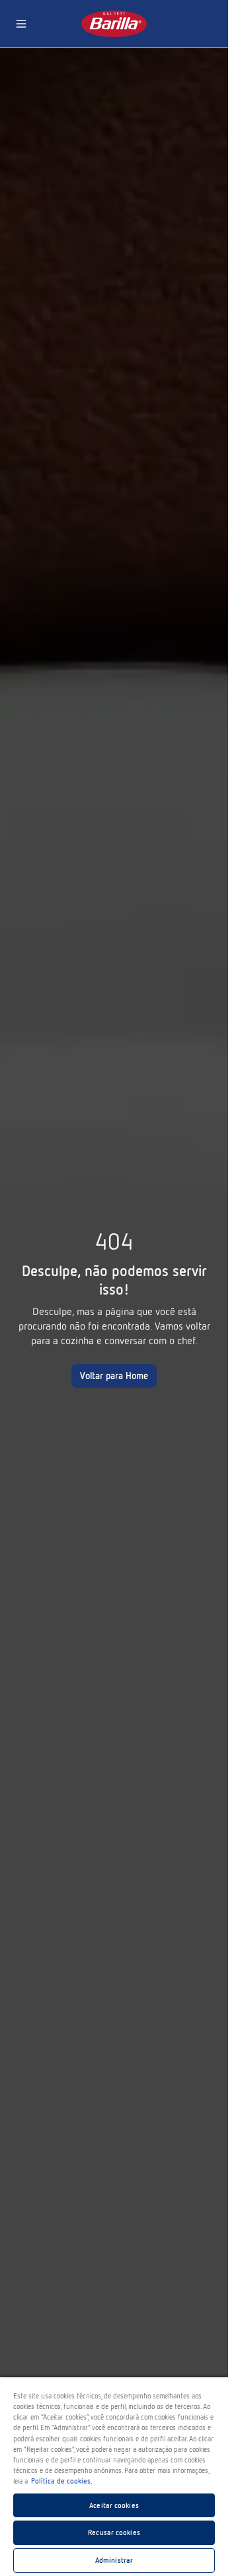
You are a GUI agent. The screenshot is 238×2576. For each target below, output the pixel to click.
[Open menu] (21, 24)
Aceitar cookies (114, 2505)
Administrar (114, 2560)
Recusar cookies (114, 2532)
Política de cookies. (62, 2481)
